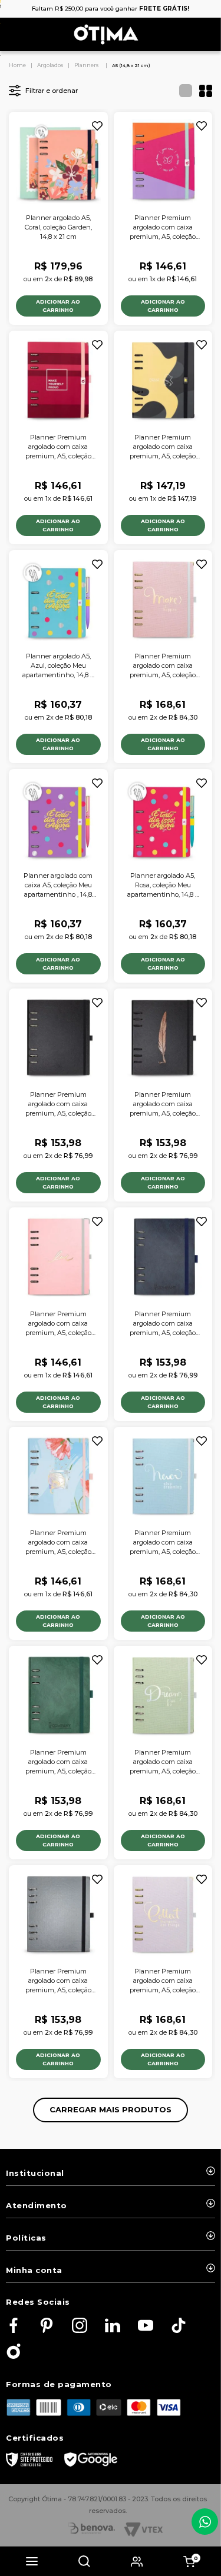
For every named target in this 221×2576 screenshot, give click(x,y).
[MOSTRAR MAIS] (111, 2110)
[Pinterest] (47, 2326)
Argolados (50, 65)
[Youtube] (146, 2326)
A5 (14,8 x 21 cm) (131, 65)
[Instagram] (80, 2326)
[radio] (182, 91)
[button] (32, 2561)
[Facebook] (14, 2326)
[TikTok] (179, 2326)
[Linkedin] (113, 2326)
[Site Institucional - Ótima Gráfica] (14, 2352)
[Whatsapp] (205, 2522)
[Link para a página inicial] (18, 65)
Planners (86, 65)
